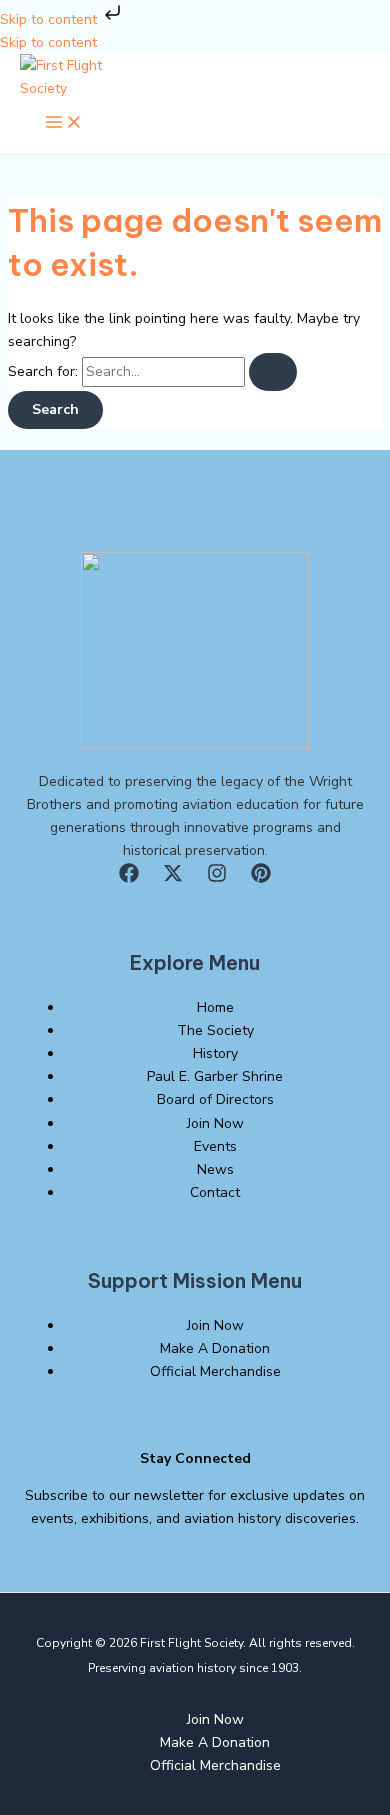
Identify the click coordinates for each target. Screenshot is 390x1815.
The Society (215, 1030)
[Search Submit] (273, 372)
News (215, 1169)
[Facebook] (129, 878)
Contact (215, 1192)
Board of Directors (215, 1099)
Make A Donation (215, 1348)
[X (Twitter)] (173, 878)
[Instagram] (217, 878)
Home (215, 1007)
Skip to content (50, 19)
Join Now (215, 1123)
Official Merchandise (215, 1371)
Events (215, 1146)
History (215, 1053)
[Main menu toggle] (64, 123)
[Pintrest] (261, 878)
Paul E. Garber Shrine (215, 1076)
